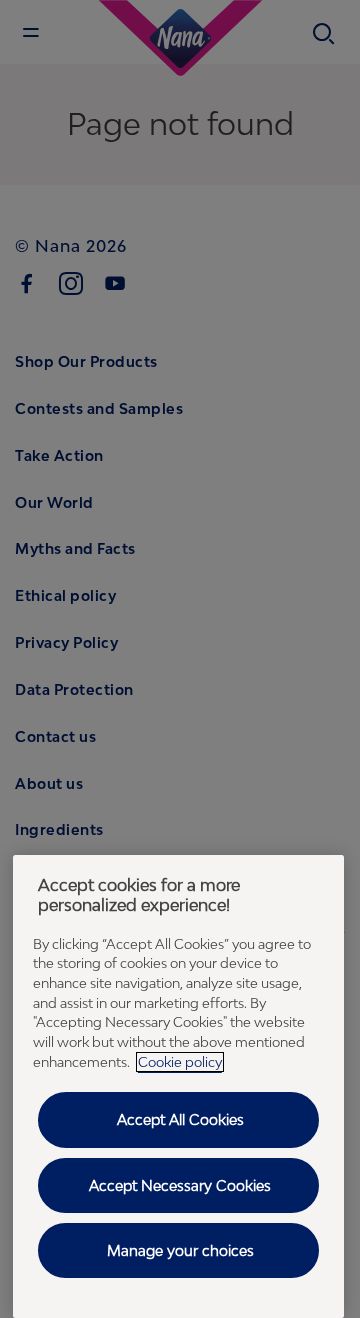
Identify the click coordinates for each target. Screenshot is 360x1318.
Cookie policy (180, 1062)
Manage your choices (180, 1250)
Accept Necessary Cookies (180, 1185)
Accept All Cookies (180, 1119)
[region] (178, 1086)
